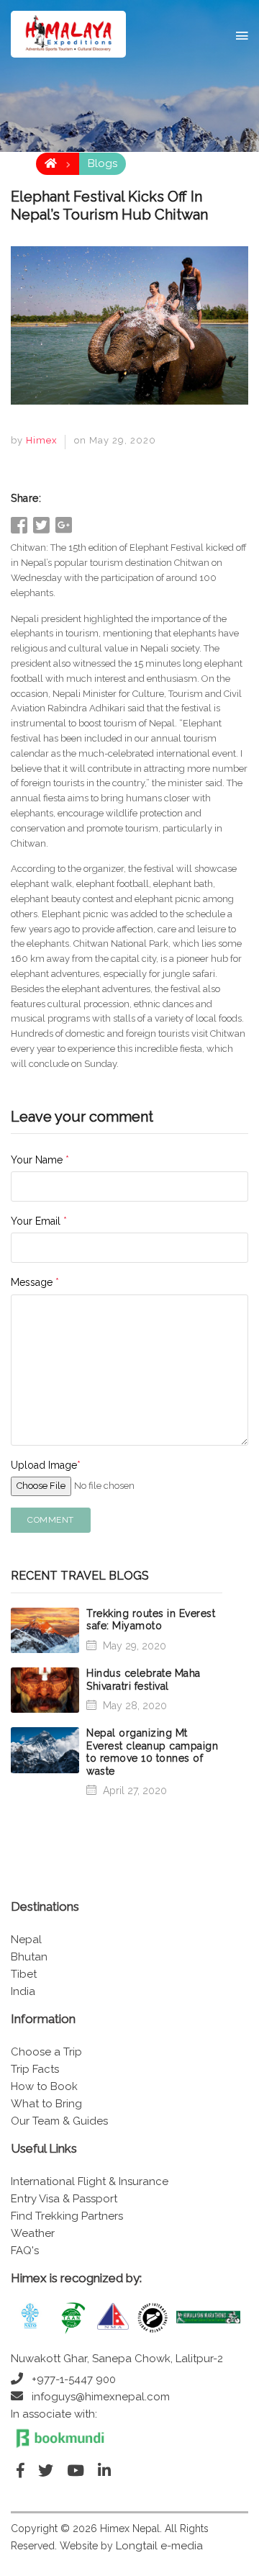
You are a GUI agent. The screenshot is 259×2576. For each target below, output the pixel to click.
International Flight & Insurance (90, 2181)
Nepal (26, 1940)
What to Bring (46, 2104)
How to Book (44, 2086)
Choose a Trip (46, 2052)
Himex (42, 440)
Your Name (40, 1160)
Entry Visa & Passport (64, 2199)
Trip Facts (35, 2069)
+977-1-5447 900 (74, 2379)
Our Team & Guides (59, 2121)
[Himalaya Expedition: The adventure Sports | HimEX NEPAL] (68, 34)
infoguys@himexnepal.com (101, 2397)
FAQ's (25, 2251)
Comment (51, 1520)
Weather (33, 2233)
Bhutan (29, 1957)
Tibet (24, 1974)
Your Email (39, 1221)
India (23, 1991)
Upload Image (46, 1465)
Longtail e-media (159, 2546)
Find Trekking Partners (67, 2216)
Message (35, 1282)
